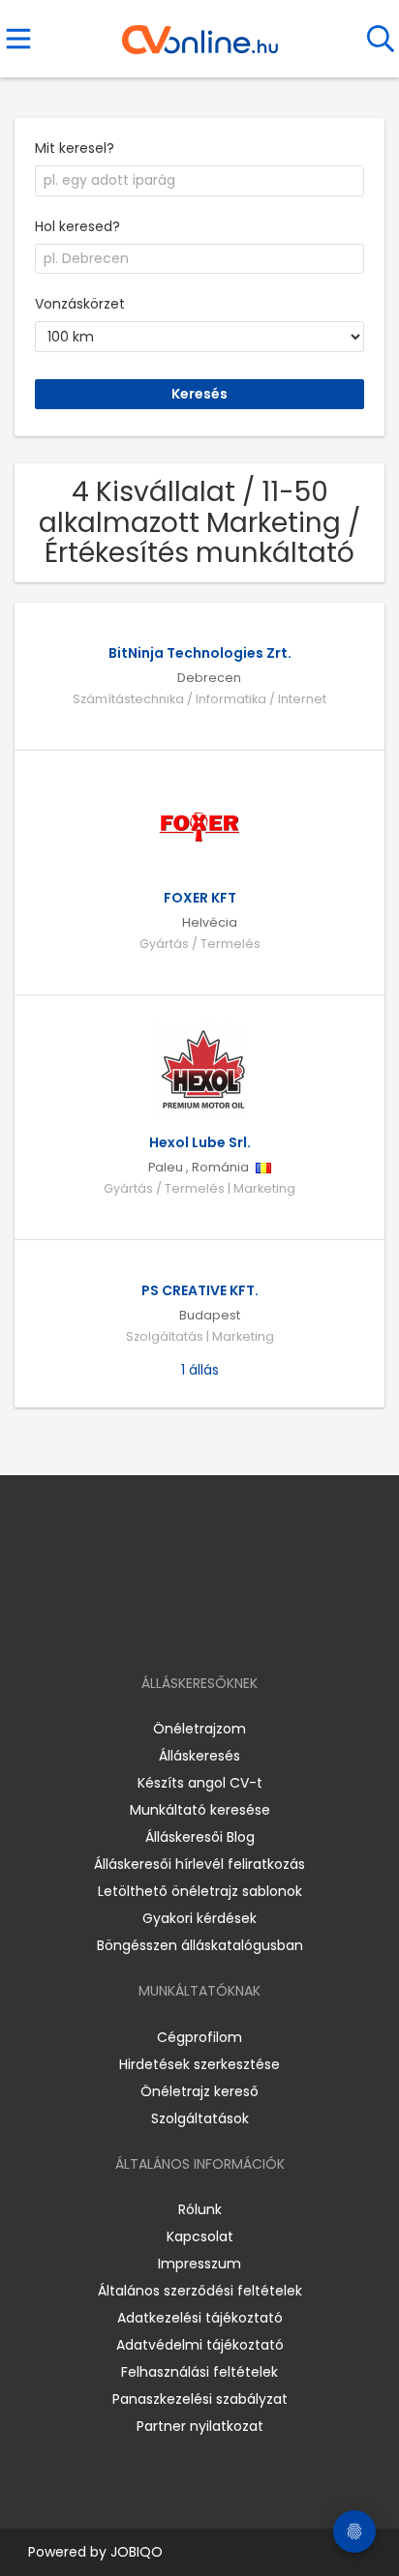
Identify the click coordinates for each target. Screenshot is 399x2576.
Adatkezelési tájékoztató (200, 2318)
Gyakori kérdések (199, 1918)
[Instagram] (187, 1628)
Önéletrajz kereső (199, 2091)
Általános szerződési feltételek (200, 2291)
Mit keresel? (75, 148)
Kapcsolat (200, 2236)
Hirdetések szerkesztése (199, 2064)
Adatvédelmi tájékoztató (200, 2345)
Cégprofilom (199, 2037)
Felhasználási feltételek (199, 2372)
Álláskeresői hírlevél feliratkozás (199, 1864)
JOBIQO (137, 2552)
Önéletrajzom (199, 1729)
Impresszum (199, 2264)
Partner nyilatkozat (200, 2426)
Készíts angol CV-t (200, 1783)
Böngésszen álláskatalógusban (200, 1945)
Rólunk (200, 2209)
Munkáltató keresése (200, 1810)
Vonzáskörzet (80, 304)
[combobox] (199, 181)
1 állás (200, 1370)
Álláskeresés (199, 1756)
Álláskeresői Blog (200, 1837)
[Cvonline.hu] (200, 33)
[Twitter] (248, 1628)
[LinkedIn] (219, 1628)
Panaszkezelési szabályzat (200, 2399)
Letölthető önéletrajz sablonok (200, 1891)
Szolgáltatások (200, 2118)
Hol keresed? (77, 226)
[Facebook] (155, 1628)
